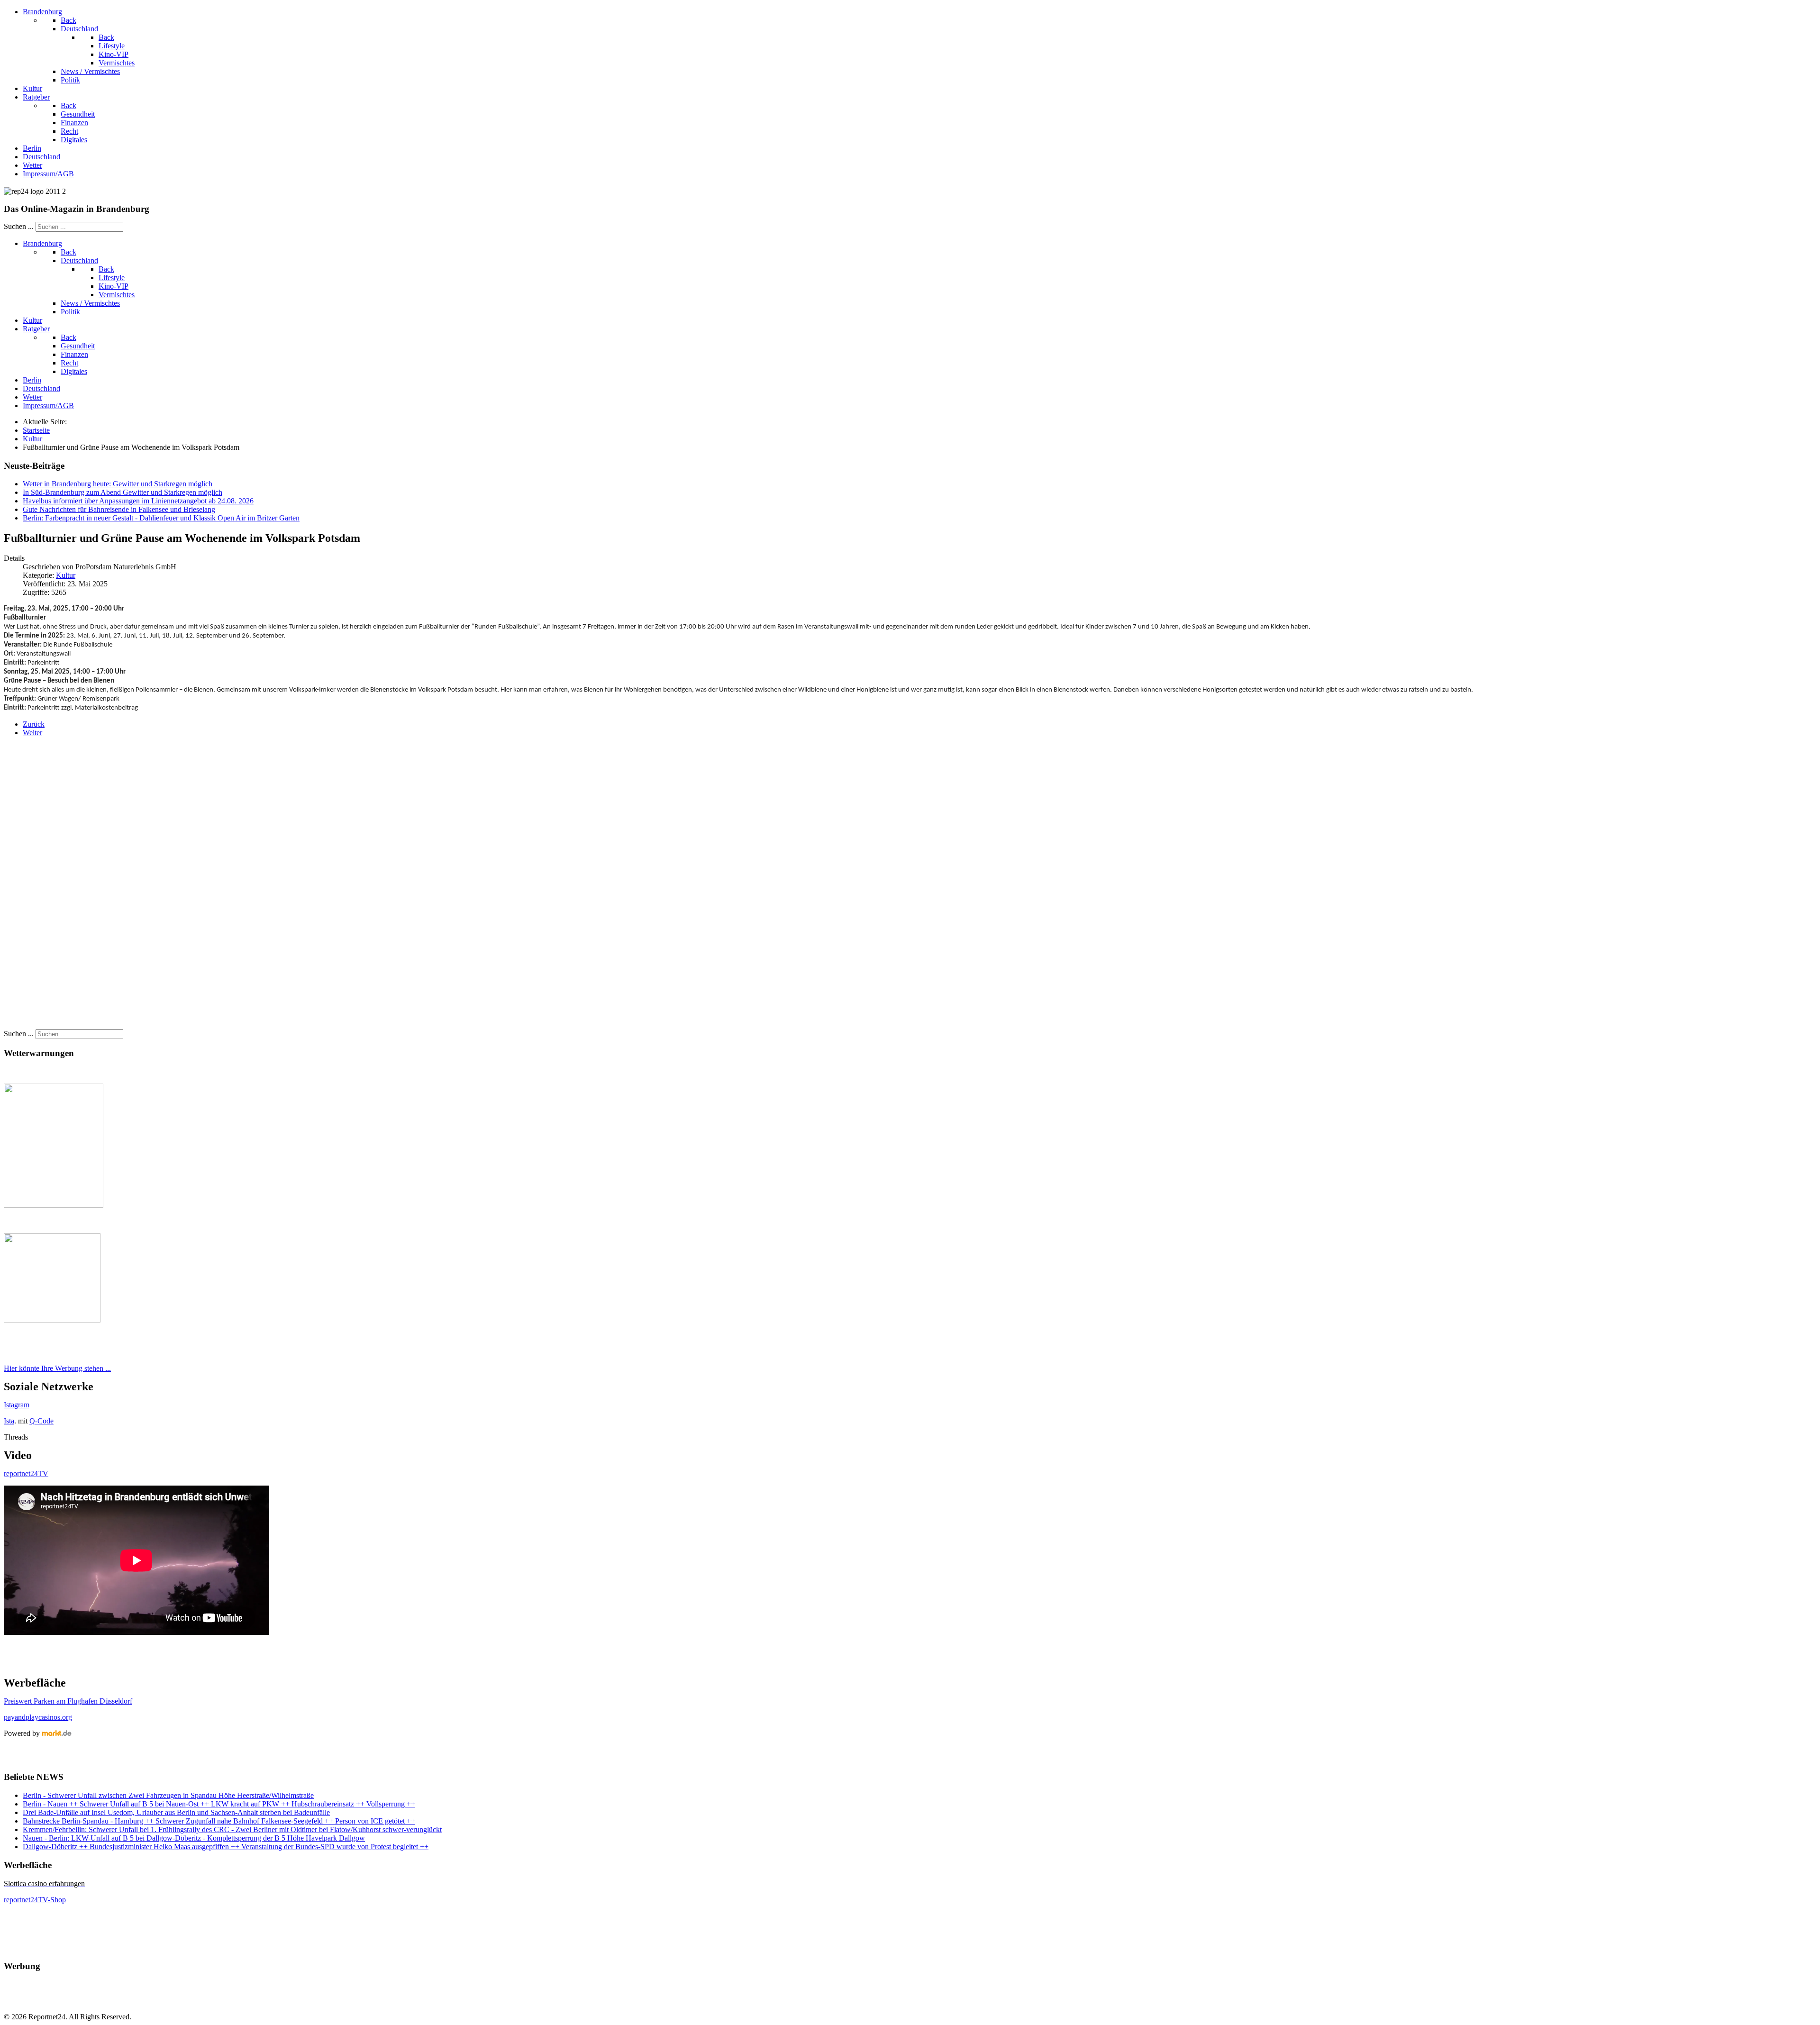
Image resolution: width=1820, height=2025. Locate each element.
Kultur (66, 575)
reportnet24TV (26, 1473)
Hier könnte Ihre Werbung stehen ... (57, 1368)
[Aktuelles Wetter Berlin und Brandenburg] (52, 1320)
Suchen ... (19, 226)
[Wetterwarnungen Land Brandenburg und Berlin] (54, 1205)
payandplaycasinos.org (38, 1717)
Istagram (17, 1405)
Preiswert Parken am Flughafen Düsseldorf (68, 1701)
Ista (9, 1421)
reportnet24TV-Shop (35, 1900)
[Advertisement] (288, 887)
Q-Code (41, 1421)
